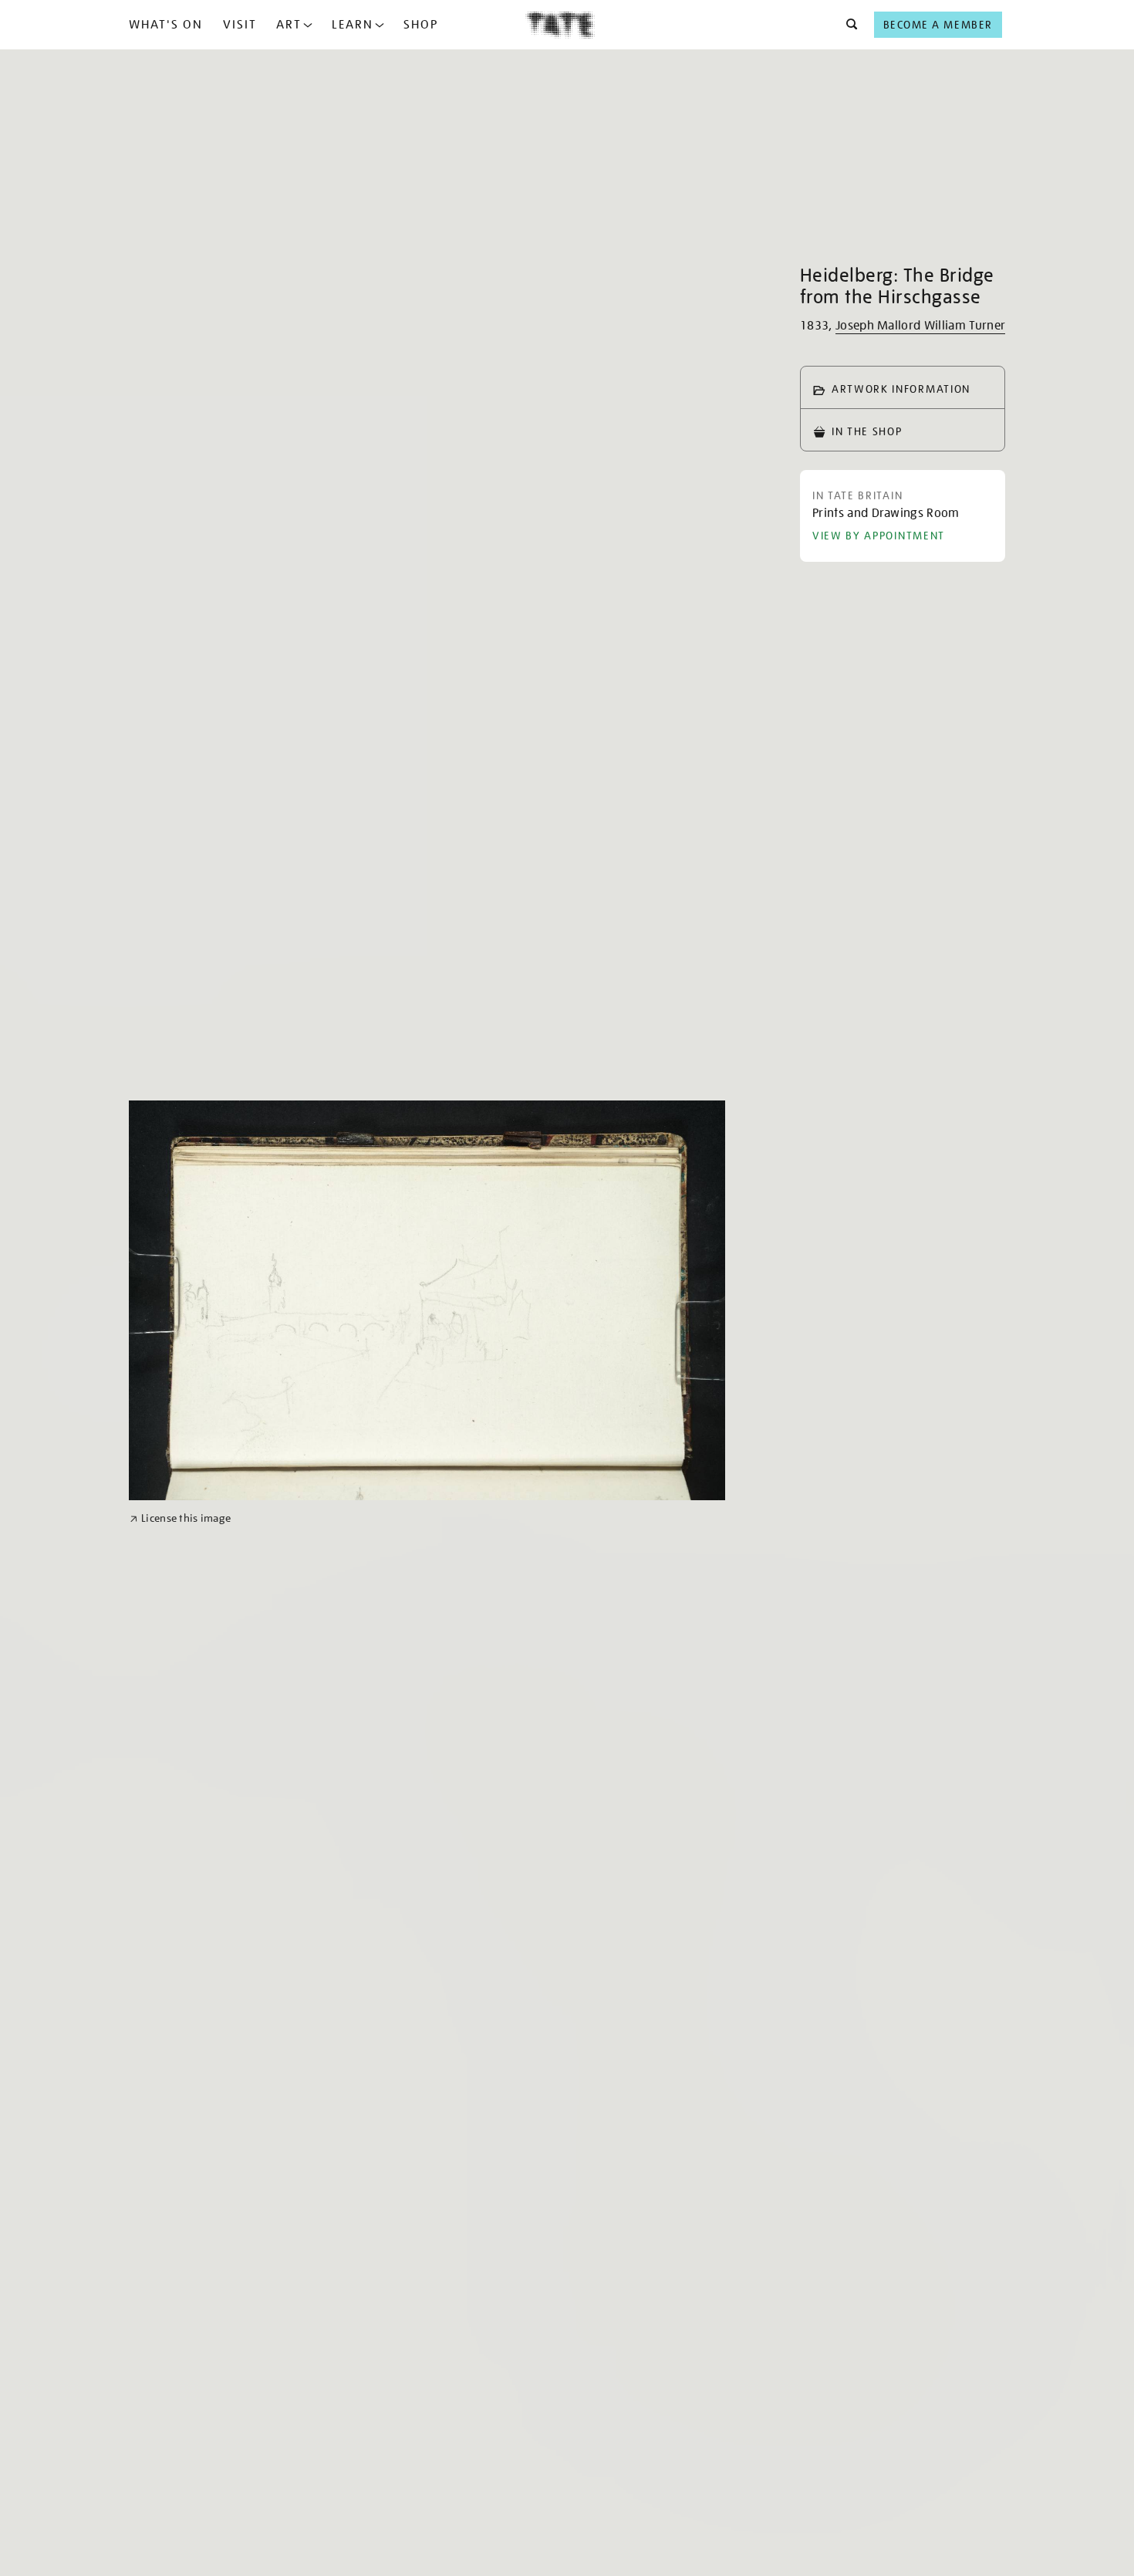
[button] (847, 25)
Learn (353, 25)
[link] (180, 1518)
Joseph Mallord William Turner (920, 326)
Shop (421, 25)
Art (289, 25)
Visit (240, 25)
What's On (166, 25)
